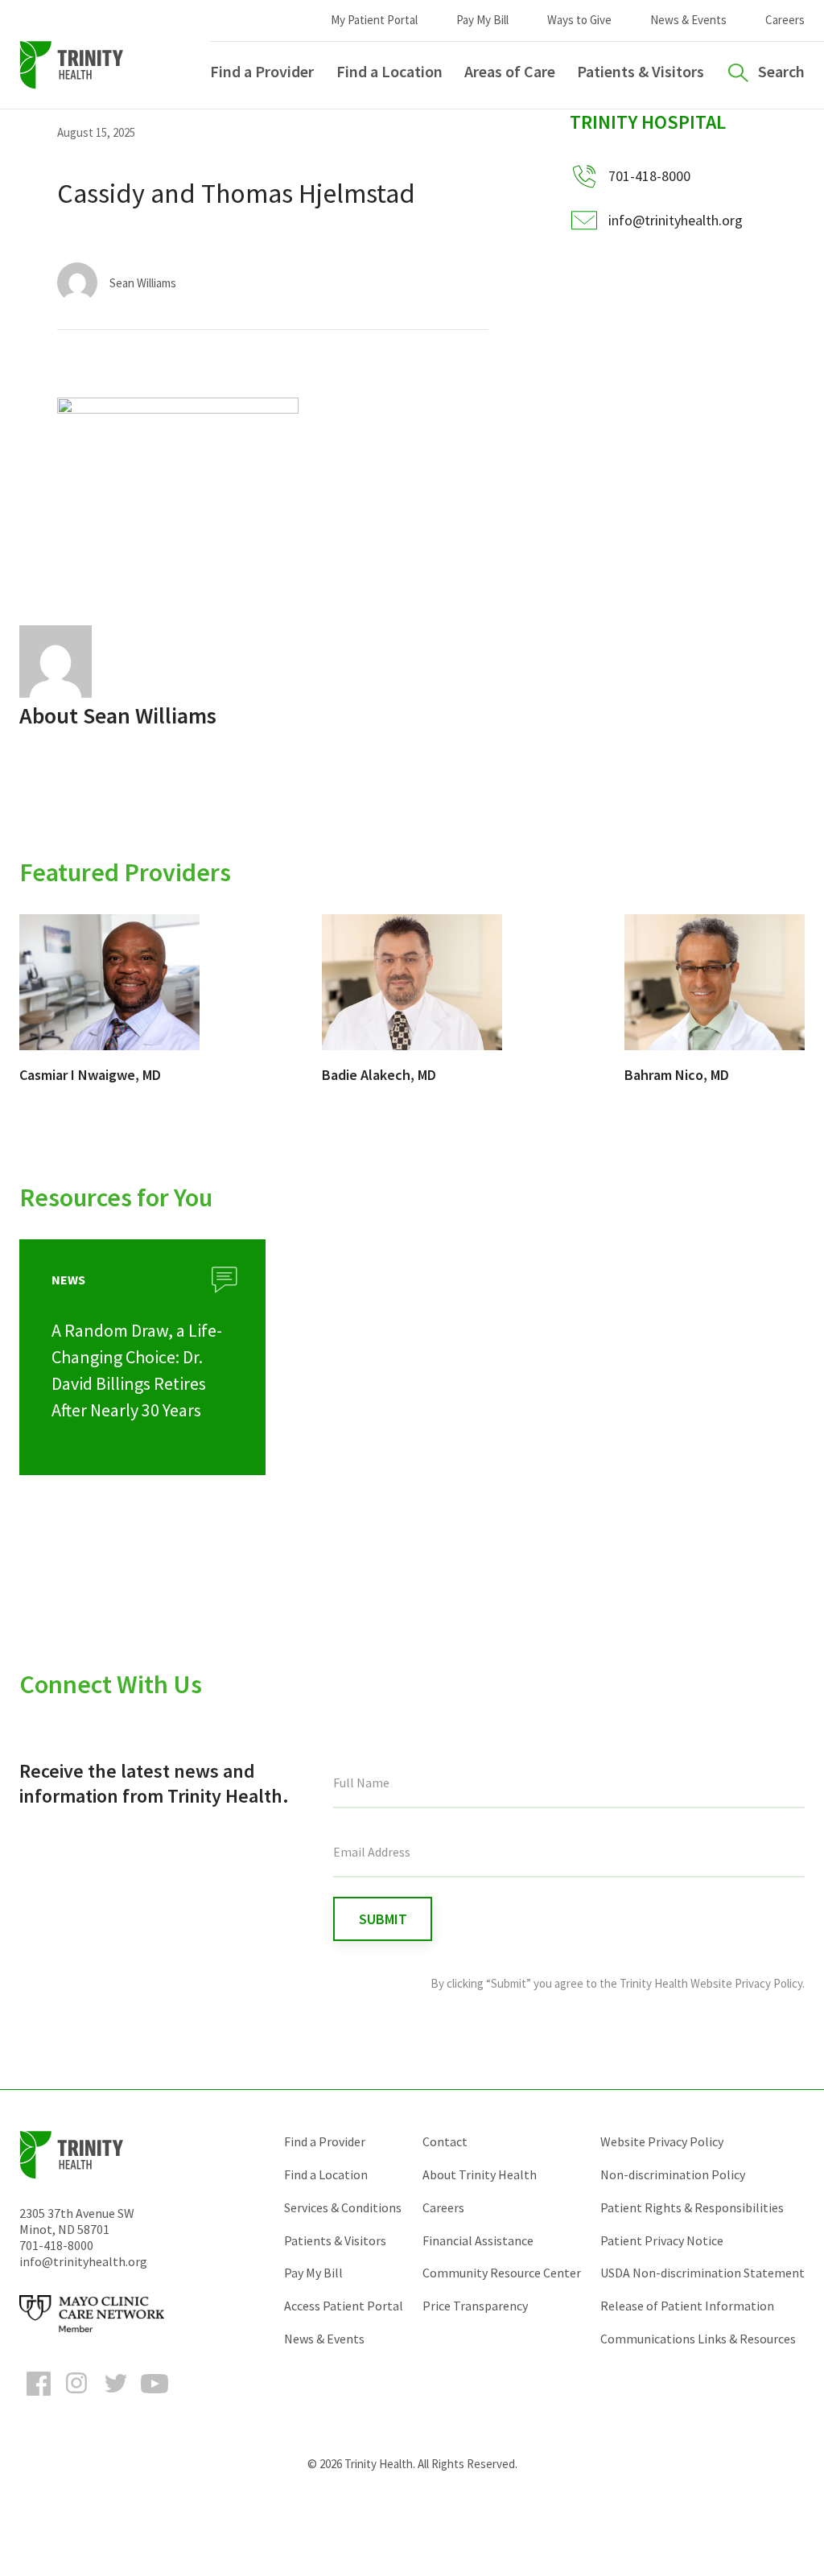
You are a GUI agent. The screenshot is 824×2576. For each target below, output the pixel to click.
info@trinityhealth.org (676, 220)
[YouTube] (154, 2398)
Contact (445, 2141)
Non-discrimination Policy (673, 2174)
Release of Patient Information (687, 2306)
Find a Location (389, 71)
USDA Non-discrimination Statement (702, 2273)
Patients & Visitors (641, 71)
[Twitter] (116, 2398)
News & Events (688, 20)
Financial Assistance (478, 2240)
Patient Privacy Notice (662, 2240)
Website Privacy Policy (662, 2141)
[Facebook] (39, 2398)
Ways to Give (579, 20)
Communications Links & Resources (698, 2339)
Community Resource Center (502, 2273)
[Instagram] (77, 2398)
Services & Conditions (343, 2207)
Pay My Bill (482, 20)
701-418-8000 (56, 2245)
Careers (785, 20)
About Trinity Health (480, 2174)
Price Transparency (475, 2306)
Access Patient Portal (344, 2306)
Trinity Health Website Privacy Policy (711, 1983)
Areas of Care (510, 71)
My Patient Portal (374, 20)
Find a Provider (262, 71)
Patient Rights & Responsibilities (692, 2207)
